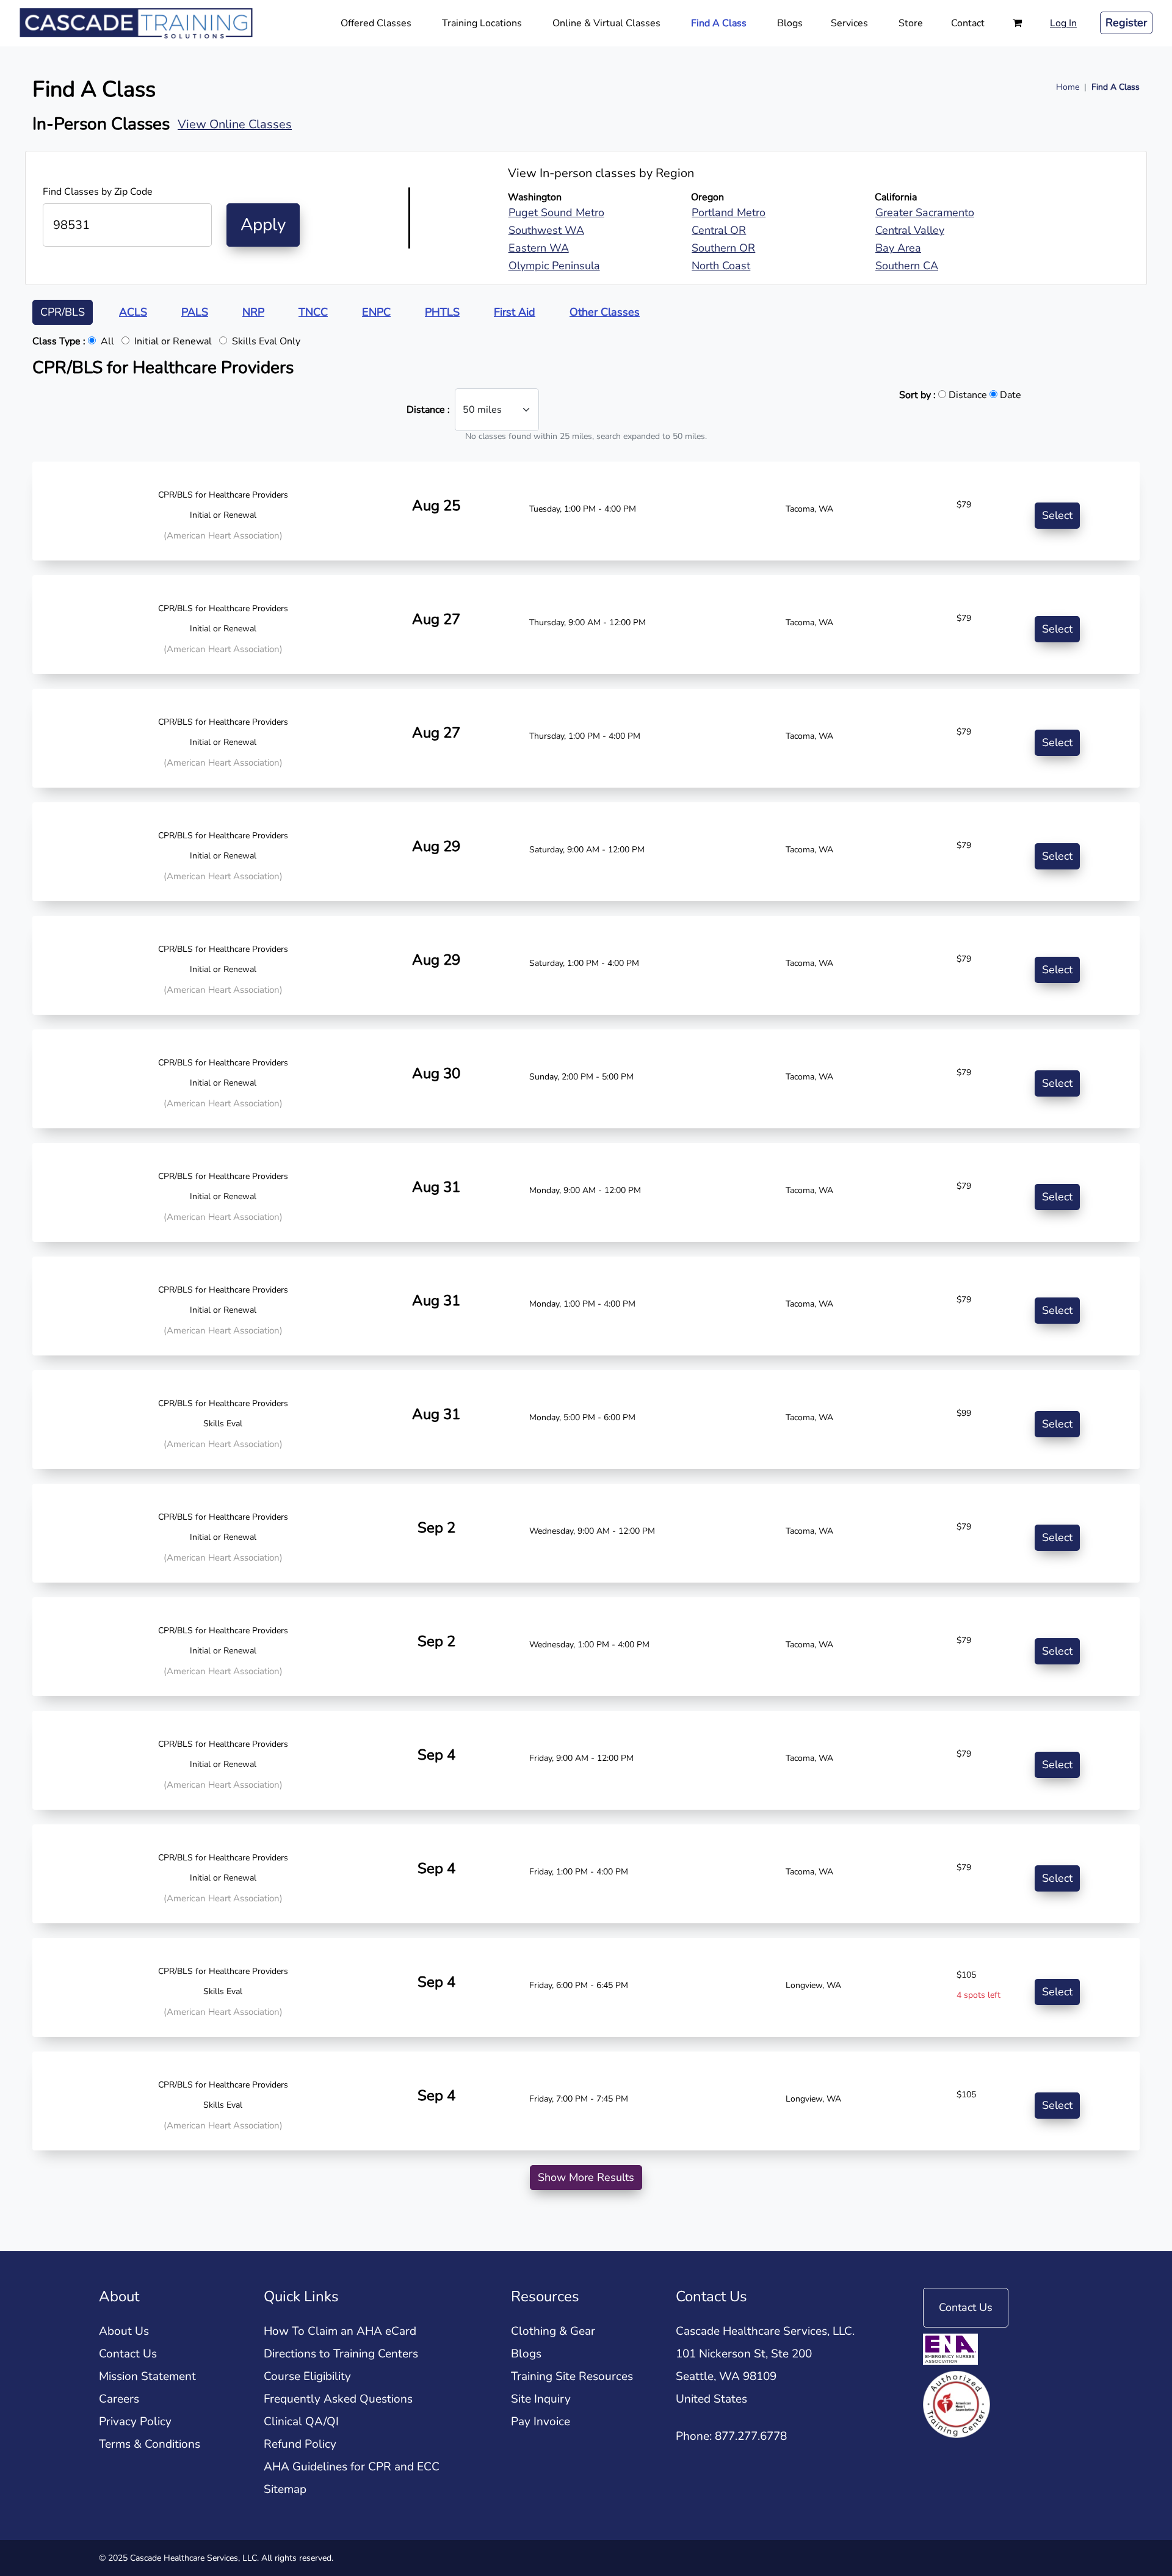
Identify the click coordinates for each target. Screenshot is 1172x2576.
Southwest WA (546, 230)
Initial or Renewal (173, 341)
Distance (967, 394)
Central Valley (910, 230)
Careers (119, 2399)
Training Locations (482, 23)
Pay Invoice (541, 2422)
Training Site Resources (572, 2376)
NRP (253, 312)
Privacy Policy (135, 2422)
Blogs (790, 23)
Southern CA (907, 266)
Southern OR (723, 248)
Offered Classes (376, 23)
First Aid (515, 312)
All (73, 341)
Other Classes (605, 312)
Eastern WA (539, 248)
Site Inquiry (541, 2399)
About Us (124, 2331)
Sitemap (285, 2489)
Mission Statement (147, 2376)
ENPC (376, 312)
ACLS (133, 312)
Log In (1063, 23)
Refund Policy (300, 2444)
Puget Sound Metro (556, 212)
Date (1009, 394)
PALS (195, 312)
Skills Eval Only (266, 341)
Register (1126, 23)
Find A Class (719, 23)
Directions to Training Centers (341, 2354)
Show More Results (586, 2177)
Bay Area (898, 248)
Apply (263, 225)
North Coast (721, 266)
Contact (968, 23)
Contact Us (128, 2354)
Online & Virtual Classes (606, 23)
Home (1068, 87)
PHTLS (442, 312)
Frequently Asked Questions (338, 2399)
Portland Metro (729, 212)
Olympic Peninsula (554, 266)
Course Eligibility (307, 2376)
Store (911, 23)
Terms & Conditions (150, 2444)
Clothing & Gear (553, 2331)
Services (849, 23)
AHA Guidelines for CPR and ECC (352, 2467)
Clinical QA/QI (301, 2422)
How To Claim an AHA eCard (340, 2331)
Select (1057, 515)
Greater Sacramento (925, 212)
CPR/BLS (63, 312)
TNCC (313, 312)
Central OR (719, 230)
